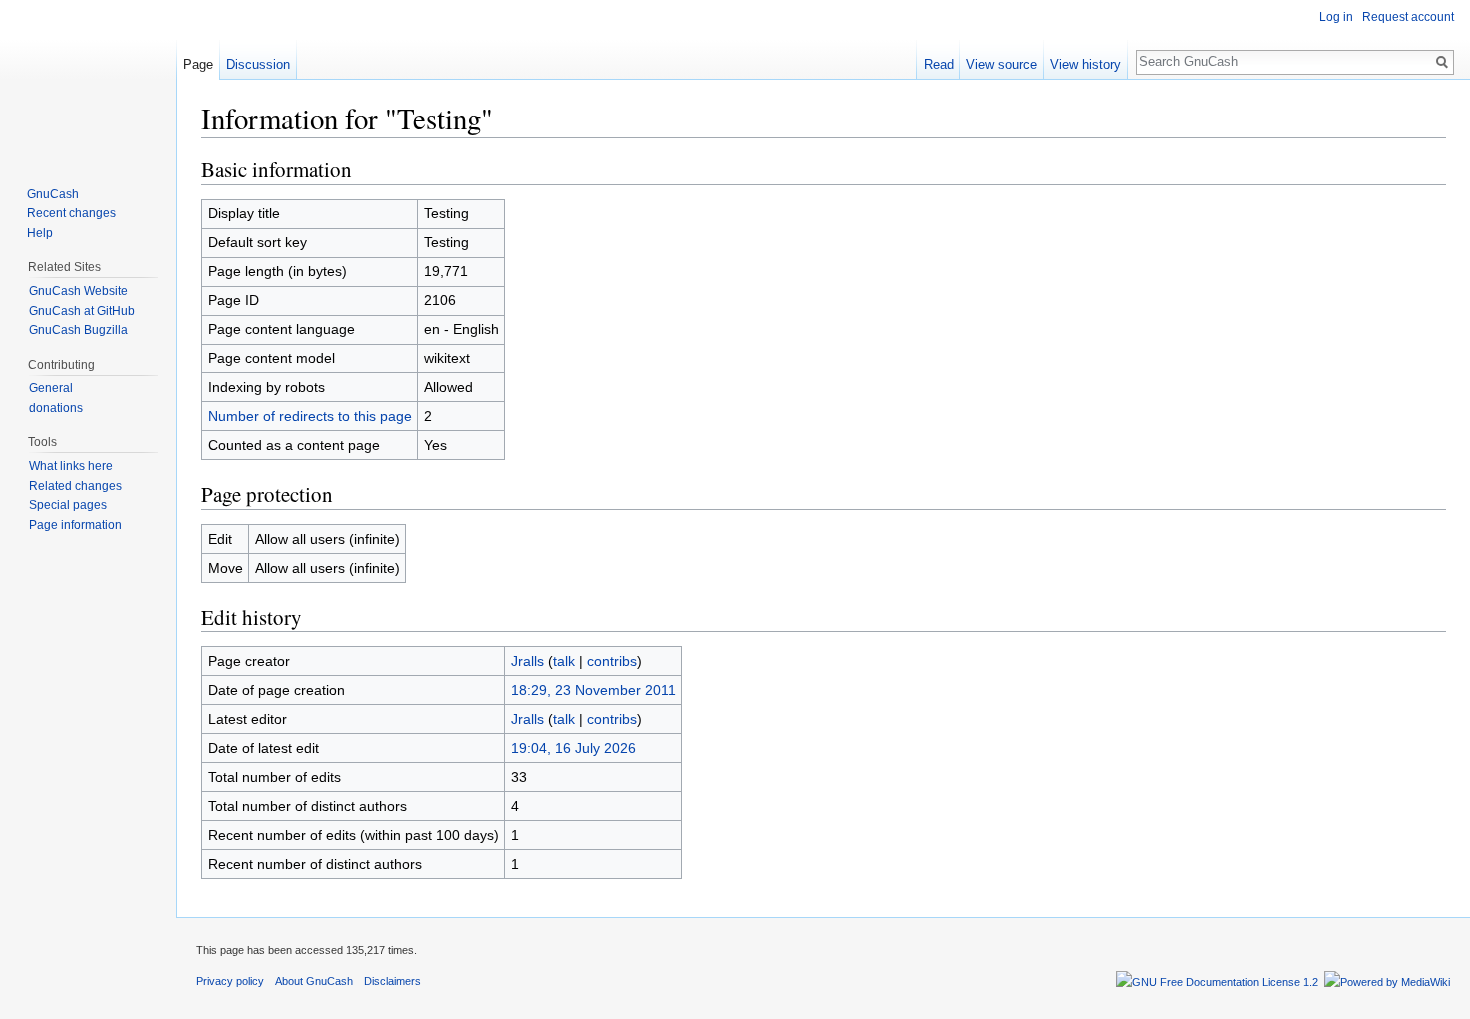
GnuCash (53, 194)
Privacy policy (230, 981)
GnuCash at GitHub (82, 311)
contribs (612, 661)
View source (1001, 64)
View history (1085, 64)
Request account (1408, 17)
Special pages (68, 505)
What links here (71, 466)
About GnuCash (314, 981)
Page (198, 64)
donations (56, 408)
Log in (1336, 17)
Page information (75, 525)
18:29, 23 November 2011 (593, 690)
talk (564, 661)
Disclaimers (392, 981)
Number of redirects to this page (310, 416)
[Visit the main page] (88, 80)
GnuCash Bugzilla (78, 330)
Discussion (258, 64)
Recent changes (71, 213)
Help (40, 233)
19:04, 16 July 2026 (573, 748)
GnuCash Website (78, 291)
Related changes (75, 486)
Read (939, 64)
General (51, 388)
